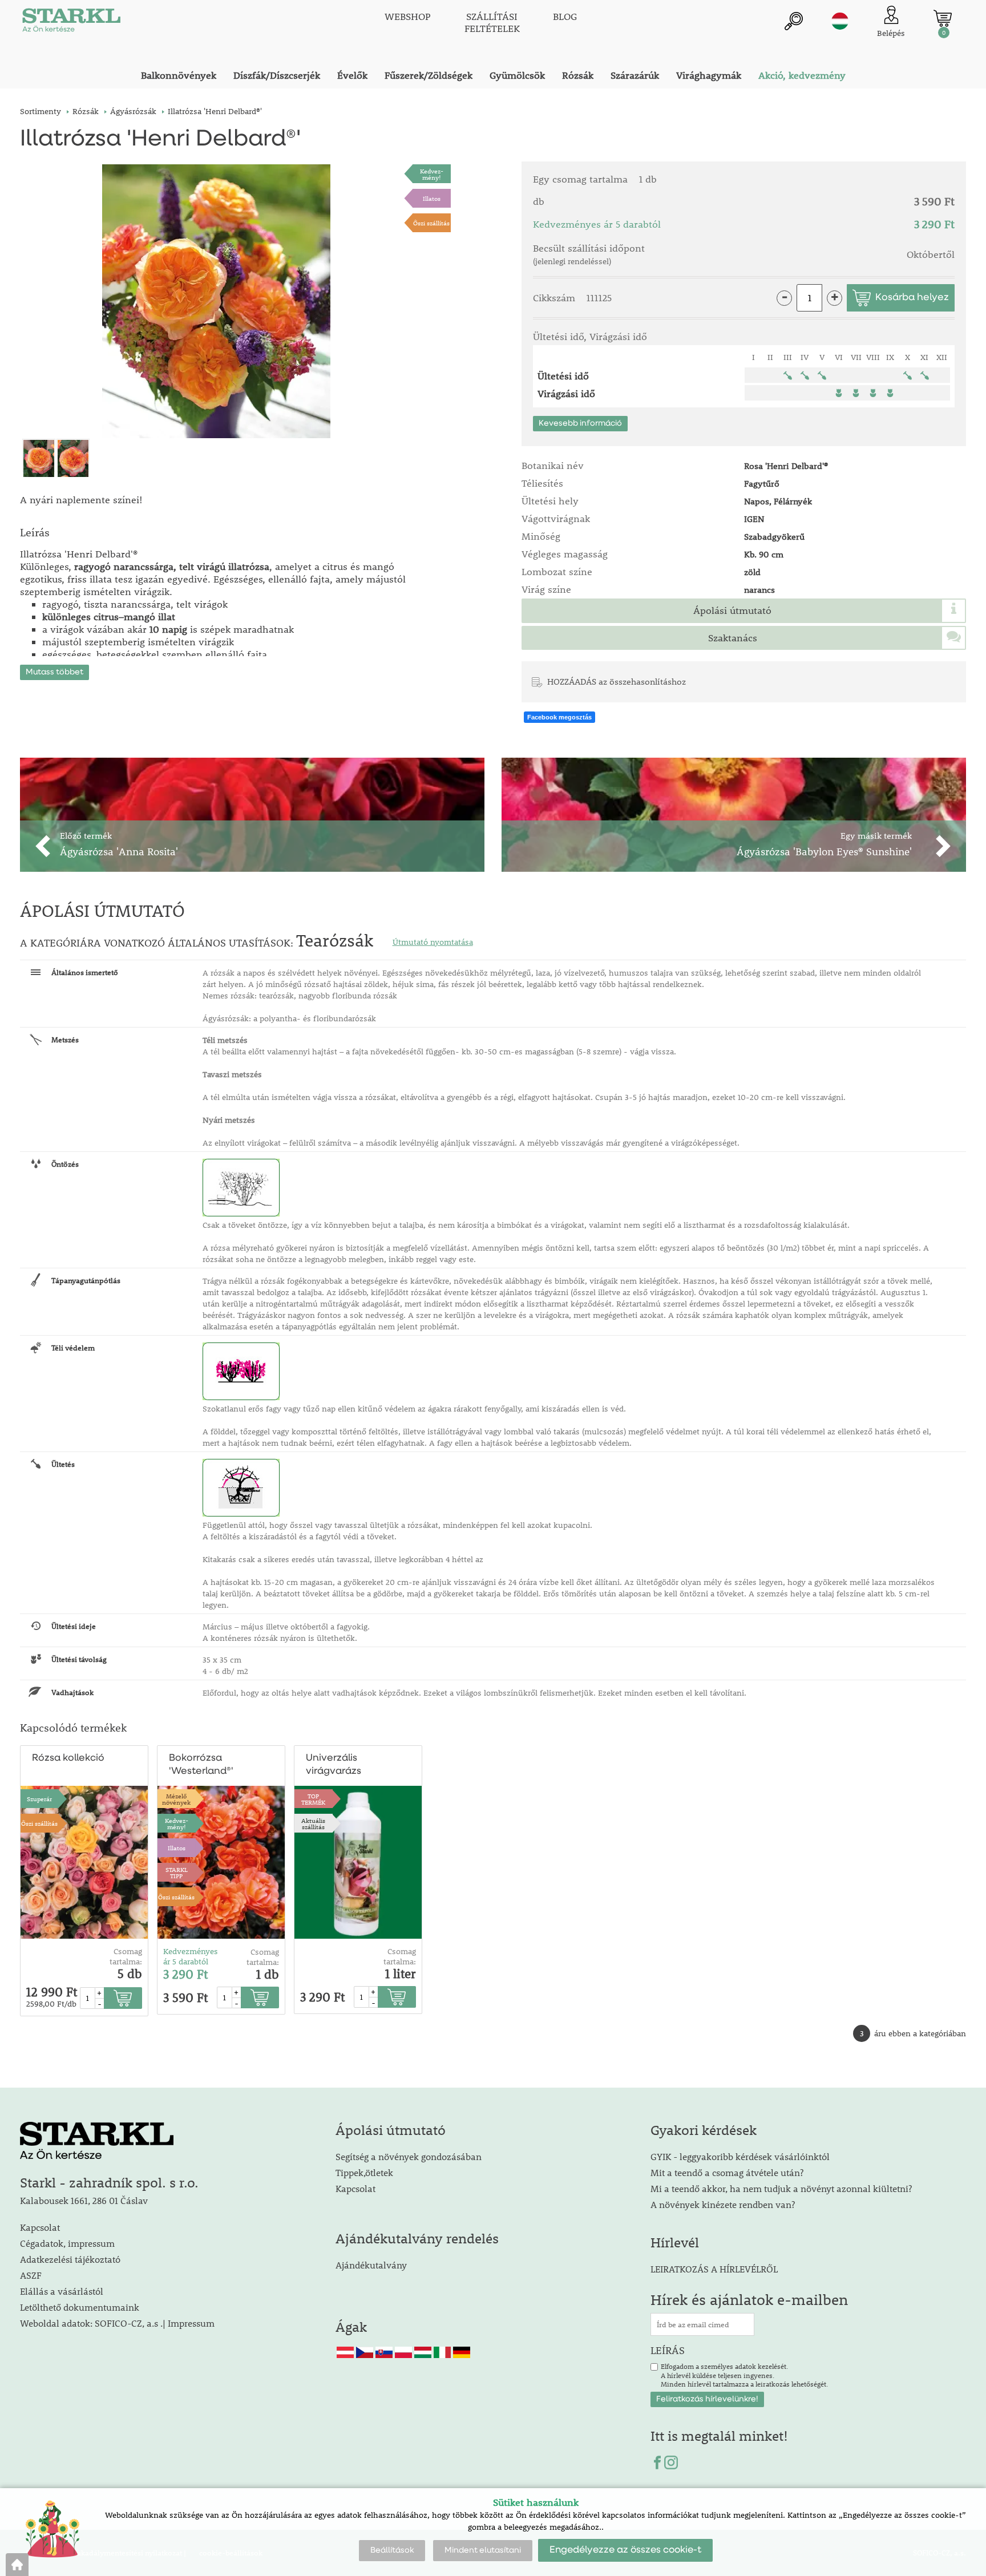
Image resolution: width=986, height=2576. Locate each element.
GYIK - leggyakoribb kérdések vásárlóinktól (740, 2156)
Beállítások (392, 2550)
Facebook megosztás (559, 717)
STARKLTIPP (177, 1873)
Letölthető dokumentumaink (80, 2307)
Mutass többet (54, 672)
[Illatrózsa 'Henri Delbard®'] (216, 301)
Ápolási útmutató (732, 610)
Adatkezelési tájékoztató (70, 2259)
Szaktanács (733, 638)
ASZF (31, 2275)
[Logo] (71, 23)
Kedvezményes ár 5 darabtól (191, 1956)
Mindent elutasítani (483, 2550)
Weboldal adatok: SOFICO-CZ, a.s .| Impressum (117, 2323)
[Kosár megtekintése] (943, 18)
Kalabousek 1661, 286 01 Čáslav (84, 2200)
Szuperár (39, 1799)
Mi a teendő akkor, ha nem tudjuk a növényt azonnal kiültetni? (781, 2188)
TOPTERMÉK (313, 1799)
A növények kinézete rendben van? (723, 2204)
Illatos (432, 198)
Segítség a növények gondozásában (409, 2156)
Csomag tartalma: (126, 1956)
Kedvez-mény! (432, 174)
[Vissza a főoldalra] (17, 2565)
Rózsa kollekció (68, 1758)
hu (840, 21)
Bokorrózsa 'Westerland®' (201, 1765)
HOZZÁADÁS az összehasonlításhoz (617, 681)
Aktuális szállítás (313, 1823)
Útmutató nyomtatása (433, 942)
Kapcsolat (40, 2227)
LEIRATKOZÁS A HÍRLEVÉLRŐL (714, 2269)
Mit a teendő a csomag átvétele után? (727, 2172)
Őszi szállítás (431, 223)
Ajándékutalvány (371, 2265)
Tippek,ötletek (364, 2172)
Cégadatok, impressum (67, 2243)
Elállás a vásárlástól (62, 2291)
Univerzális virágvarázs (334, 1765)
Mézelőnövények (176, 1799)
